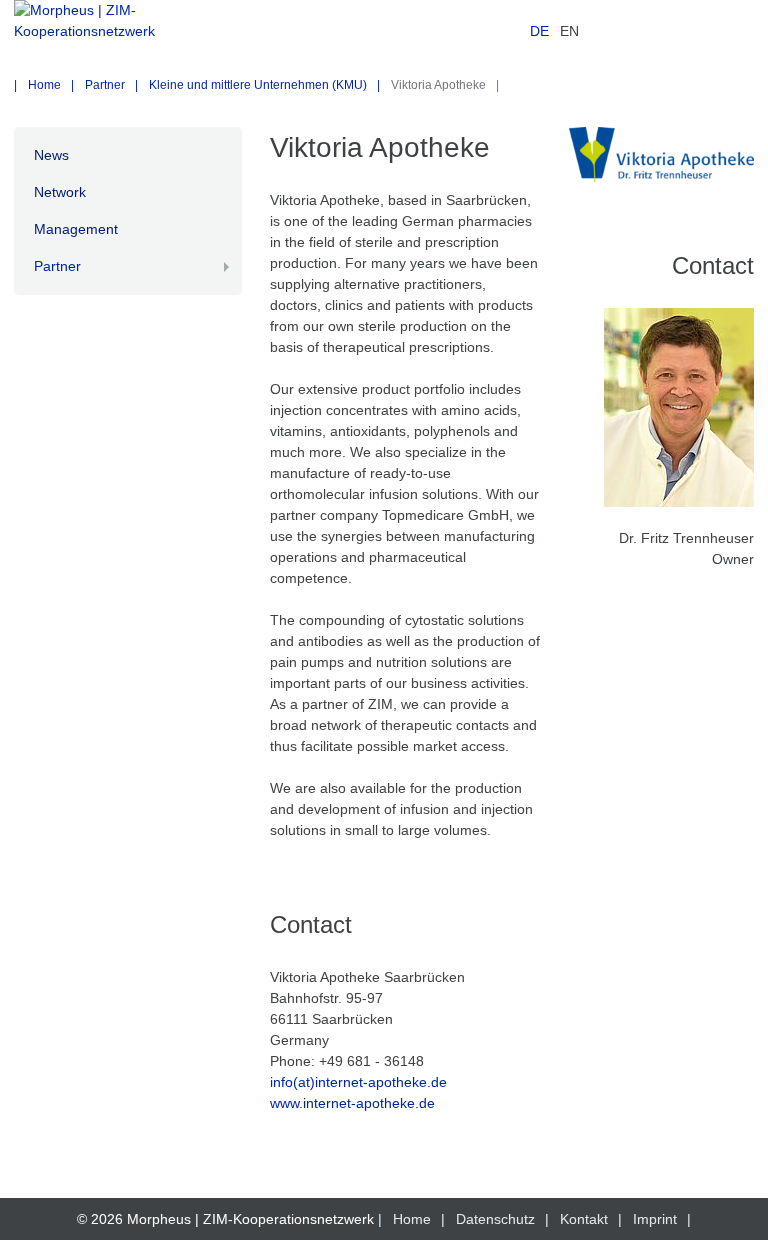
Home (44, 85)
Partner (105, 85)
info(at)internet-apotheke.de (358, 1082)
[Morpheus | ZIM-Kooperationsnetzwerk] (128, 32)
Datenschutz (495, 1219)
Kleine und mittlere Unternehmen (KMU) (258, 85)
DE (539, 31)
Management (76, 229)
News (51, 155)
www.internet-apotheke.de (352, 1103)
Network (60, 192)
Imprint (655, 1219)
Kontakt (584, 1219)
